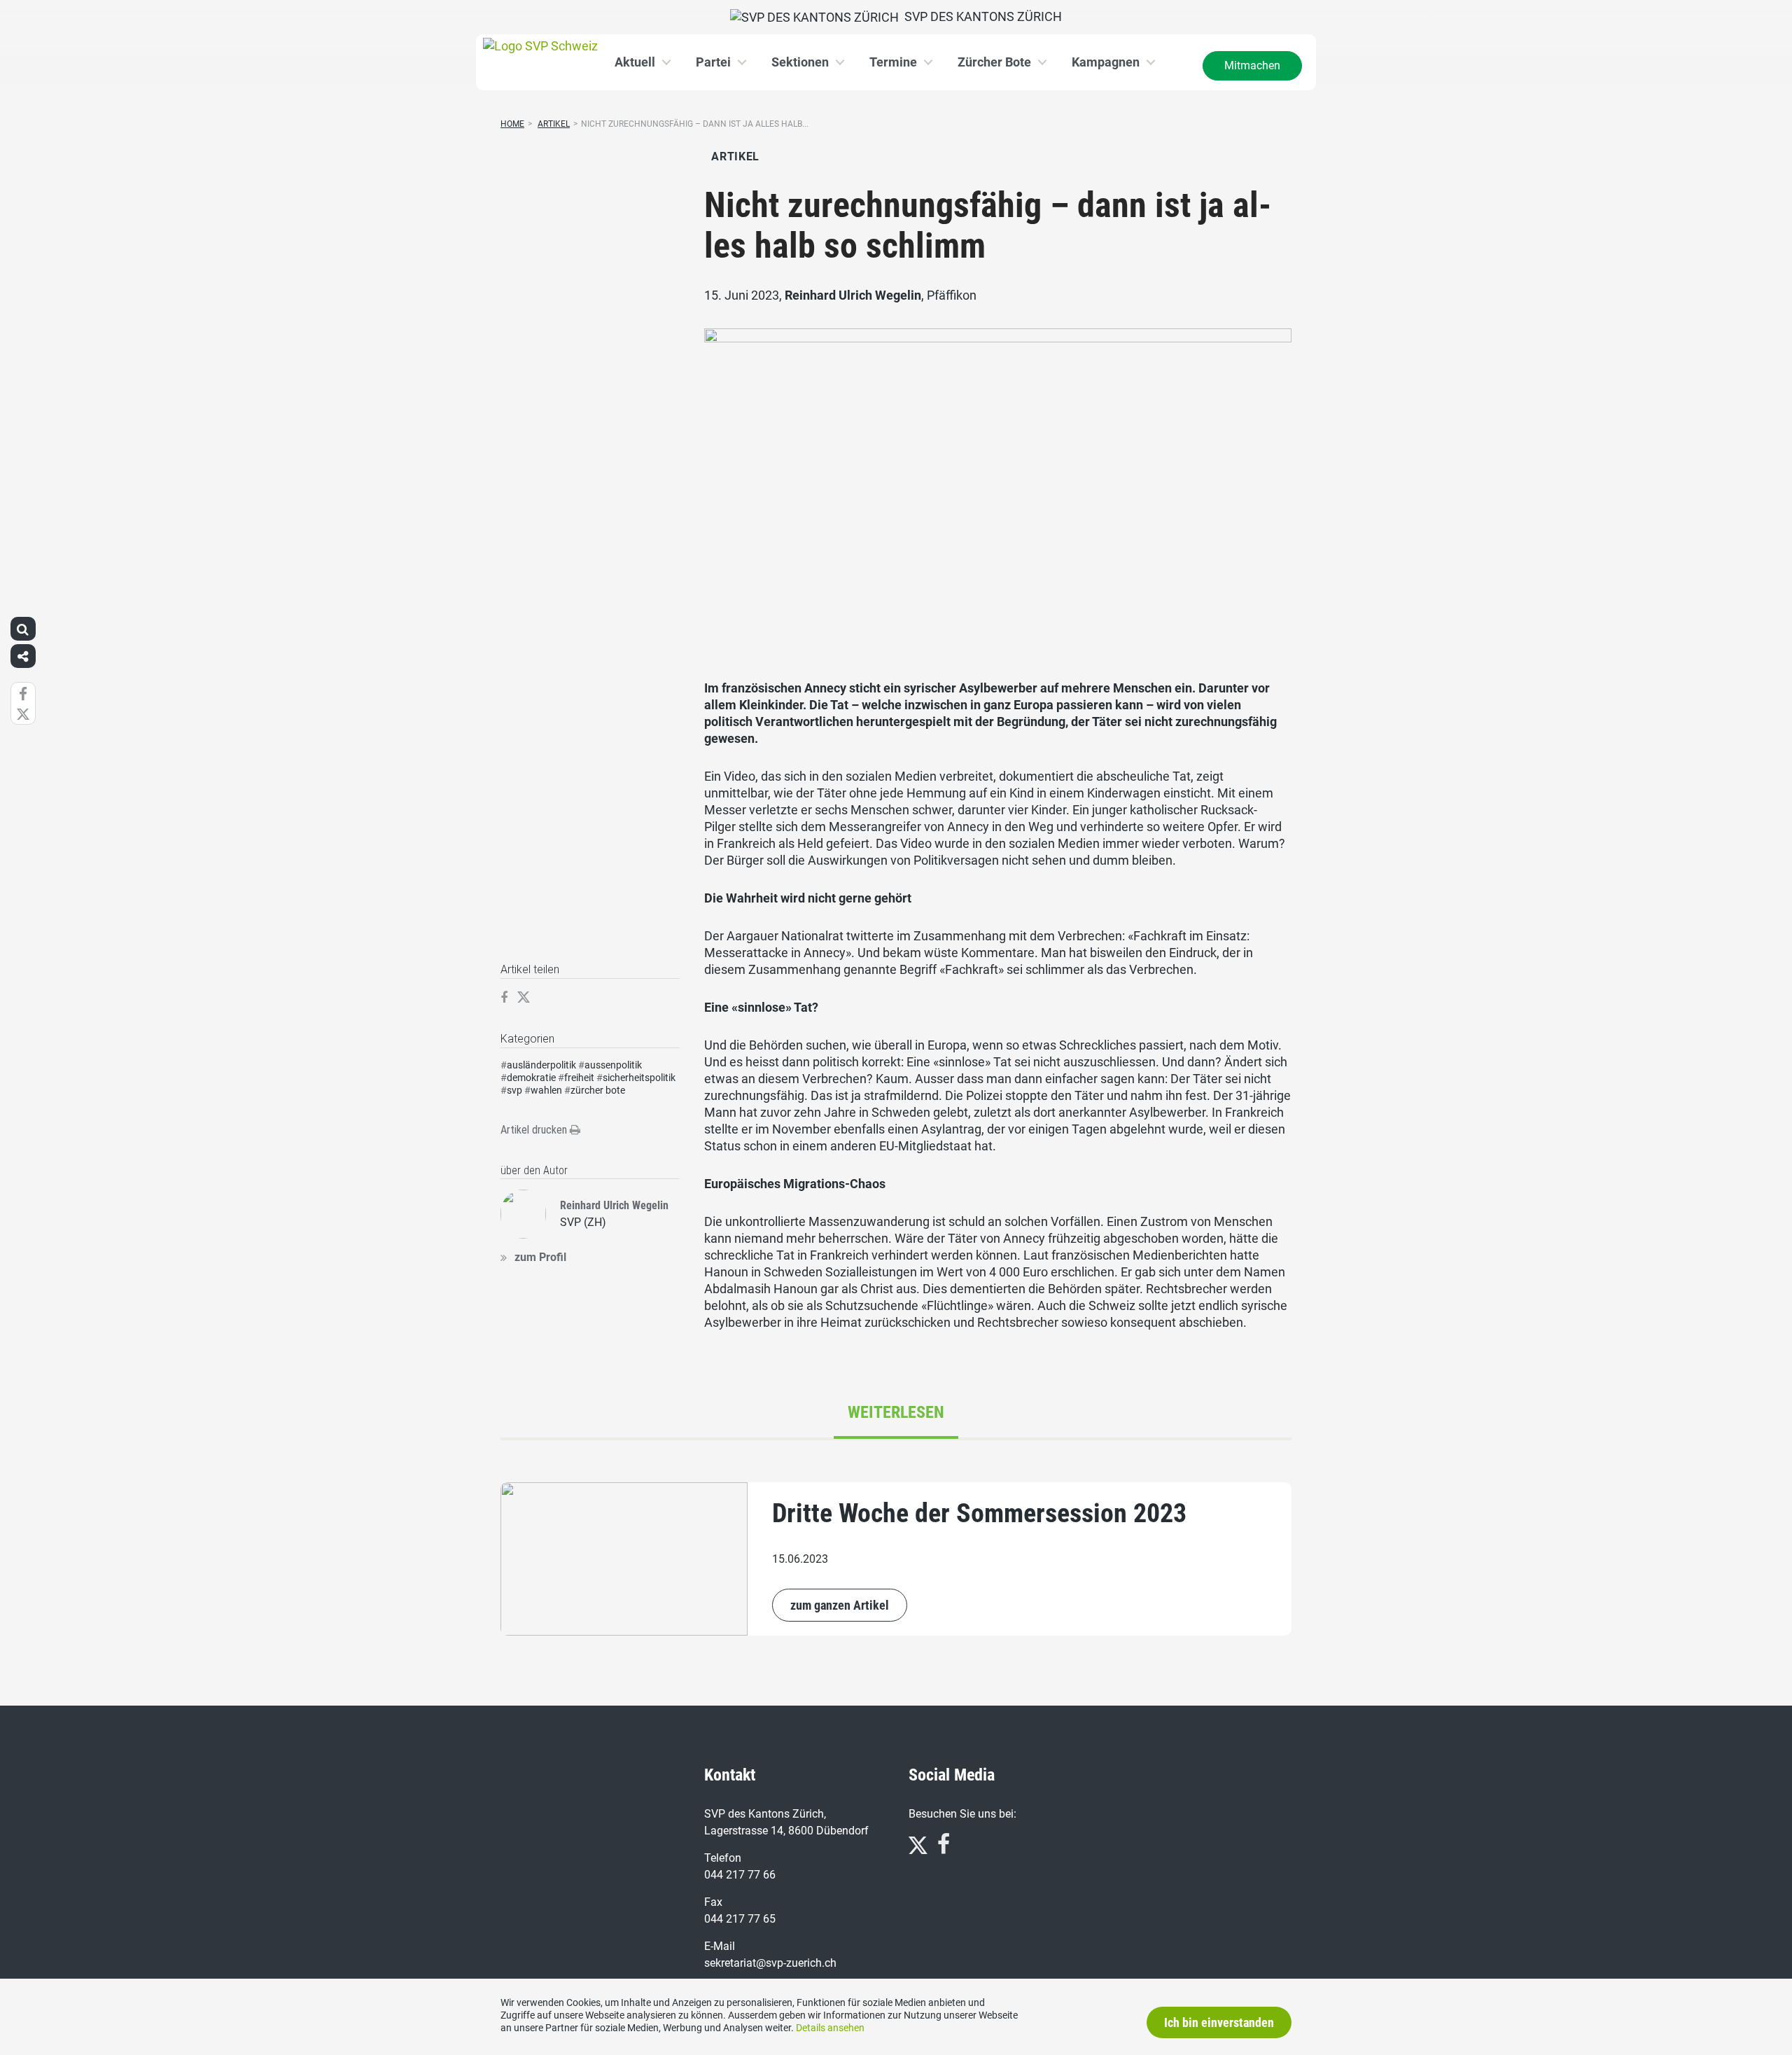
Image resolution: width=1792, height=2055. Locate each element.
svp (514, 1090)
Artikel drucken (535, 1130)
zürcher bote (598, 1090)
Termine (893, 62)
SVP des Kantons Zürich (980, 16)
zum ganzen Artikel (840, 1605)
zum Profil (540, 1257)
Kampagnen (1106, 62)
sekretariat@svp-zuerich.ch (770, 1963)
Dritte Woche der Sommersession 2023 (979, 1513)
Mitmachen (1252, 65)
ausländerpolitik (541, 1065)
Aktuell (635, 62)
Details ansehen (830, 2028)
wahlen (546, 1090)
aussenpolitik (613, 1065)
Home (512, 124)
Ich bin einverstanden (1219, 2022)
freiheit (579, 1078)
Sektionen (800, 62)
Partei (713, 62)
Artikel (554, 124)
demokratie (531, 1078)
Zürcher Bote (994, 62)
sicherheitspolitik (639, 1078)
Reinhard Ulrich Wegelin (853, 295)
